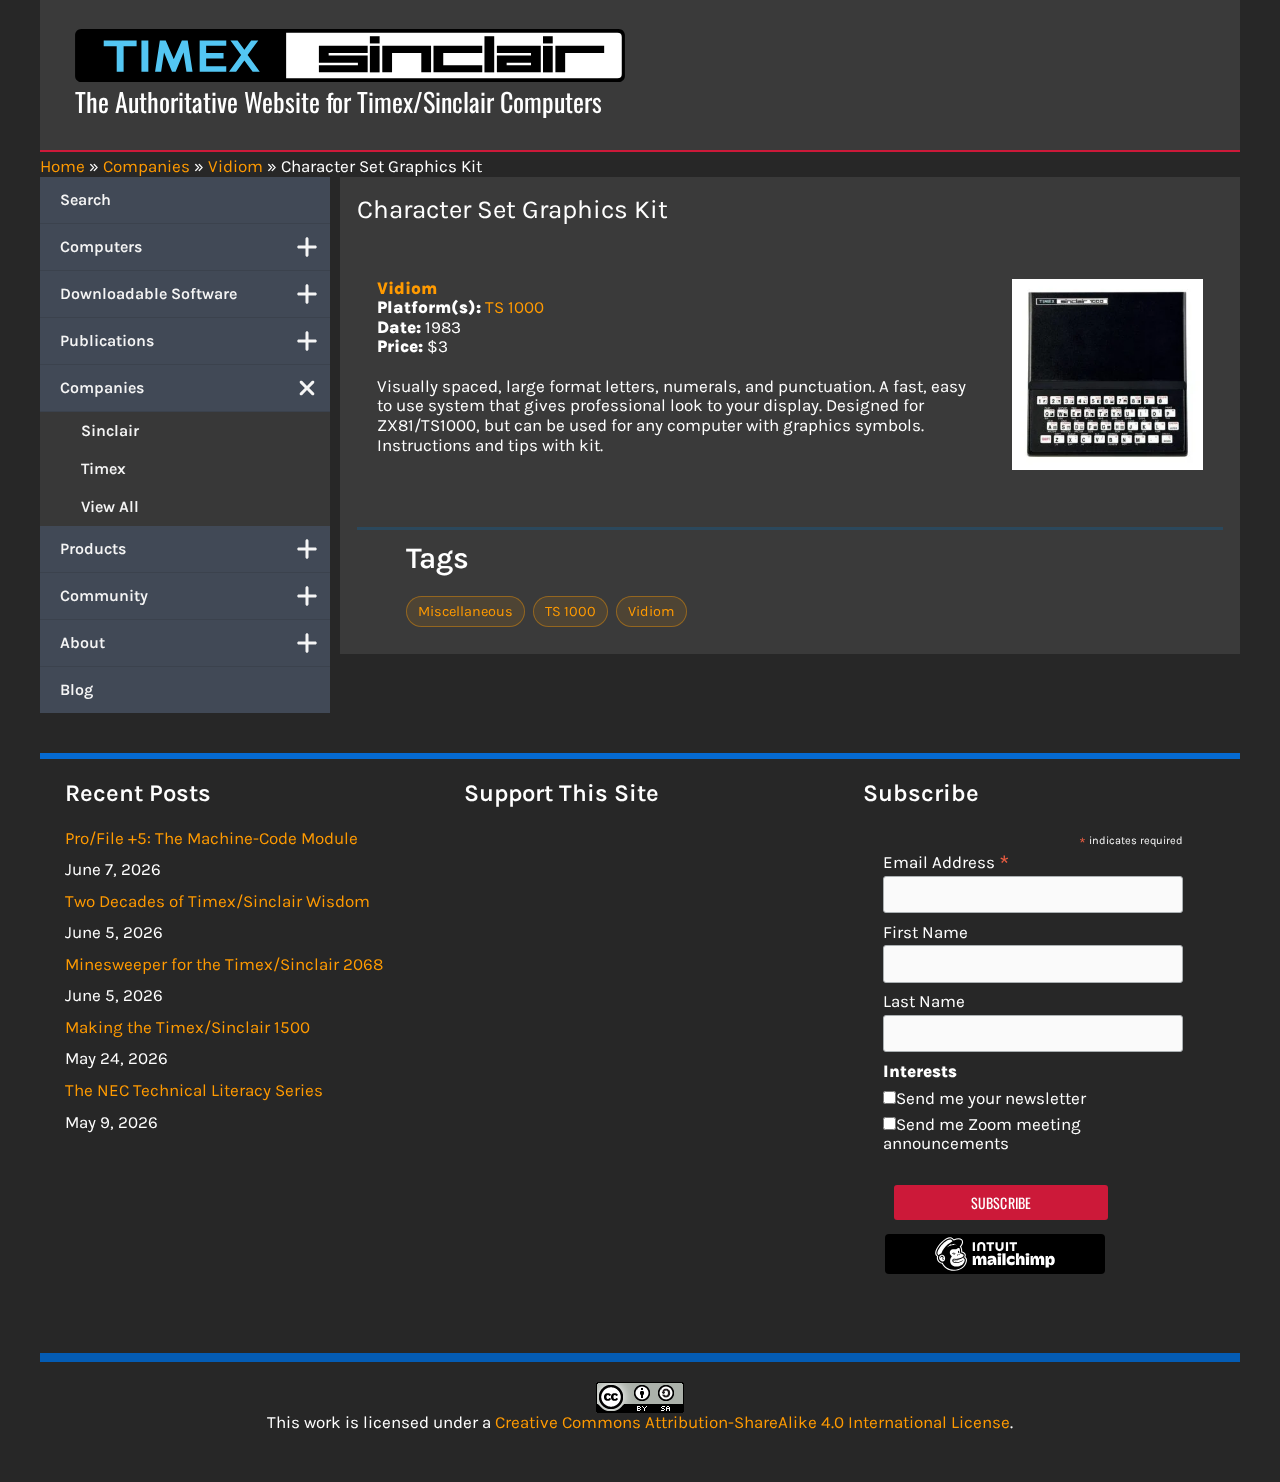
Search (85, 199)
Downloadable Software (148, 293)
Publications (107, 340)
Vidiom (407, 288)
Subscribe (1001, 1202)
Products (93, 548)
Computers (101, 246)
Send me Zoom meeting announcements (982, 1134)
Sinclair (110, 430)
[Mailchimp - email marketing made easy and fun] (995, 1268)
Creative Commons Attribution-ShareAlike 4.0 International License (752, 1422)
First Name (925, 932)
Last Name (924, 1001)
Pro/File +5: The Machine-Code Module (211, 838)
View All (110, 506)
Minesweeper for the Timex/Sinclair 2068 (224, 964)
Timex (103, 468)
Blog (76, 689)
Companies (102, 387)
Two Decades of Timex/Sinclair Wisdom (217, 901)
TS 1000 (514, 307)
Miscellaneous (465, 611)
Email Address (946, 861)
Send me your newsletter (991, 1098)
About (82, 642)
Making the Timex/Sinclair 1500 (187, 1027)
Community (104, 595)
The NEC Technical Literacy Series (194, 1090)
